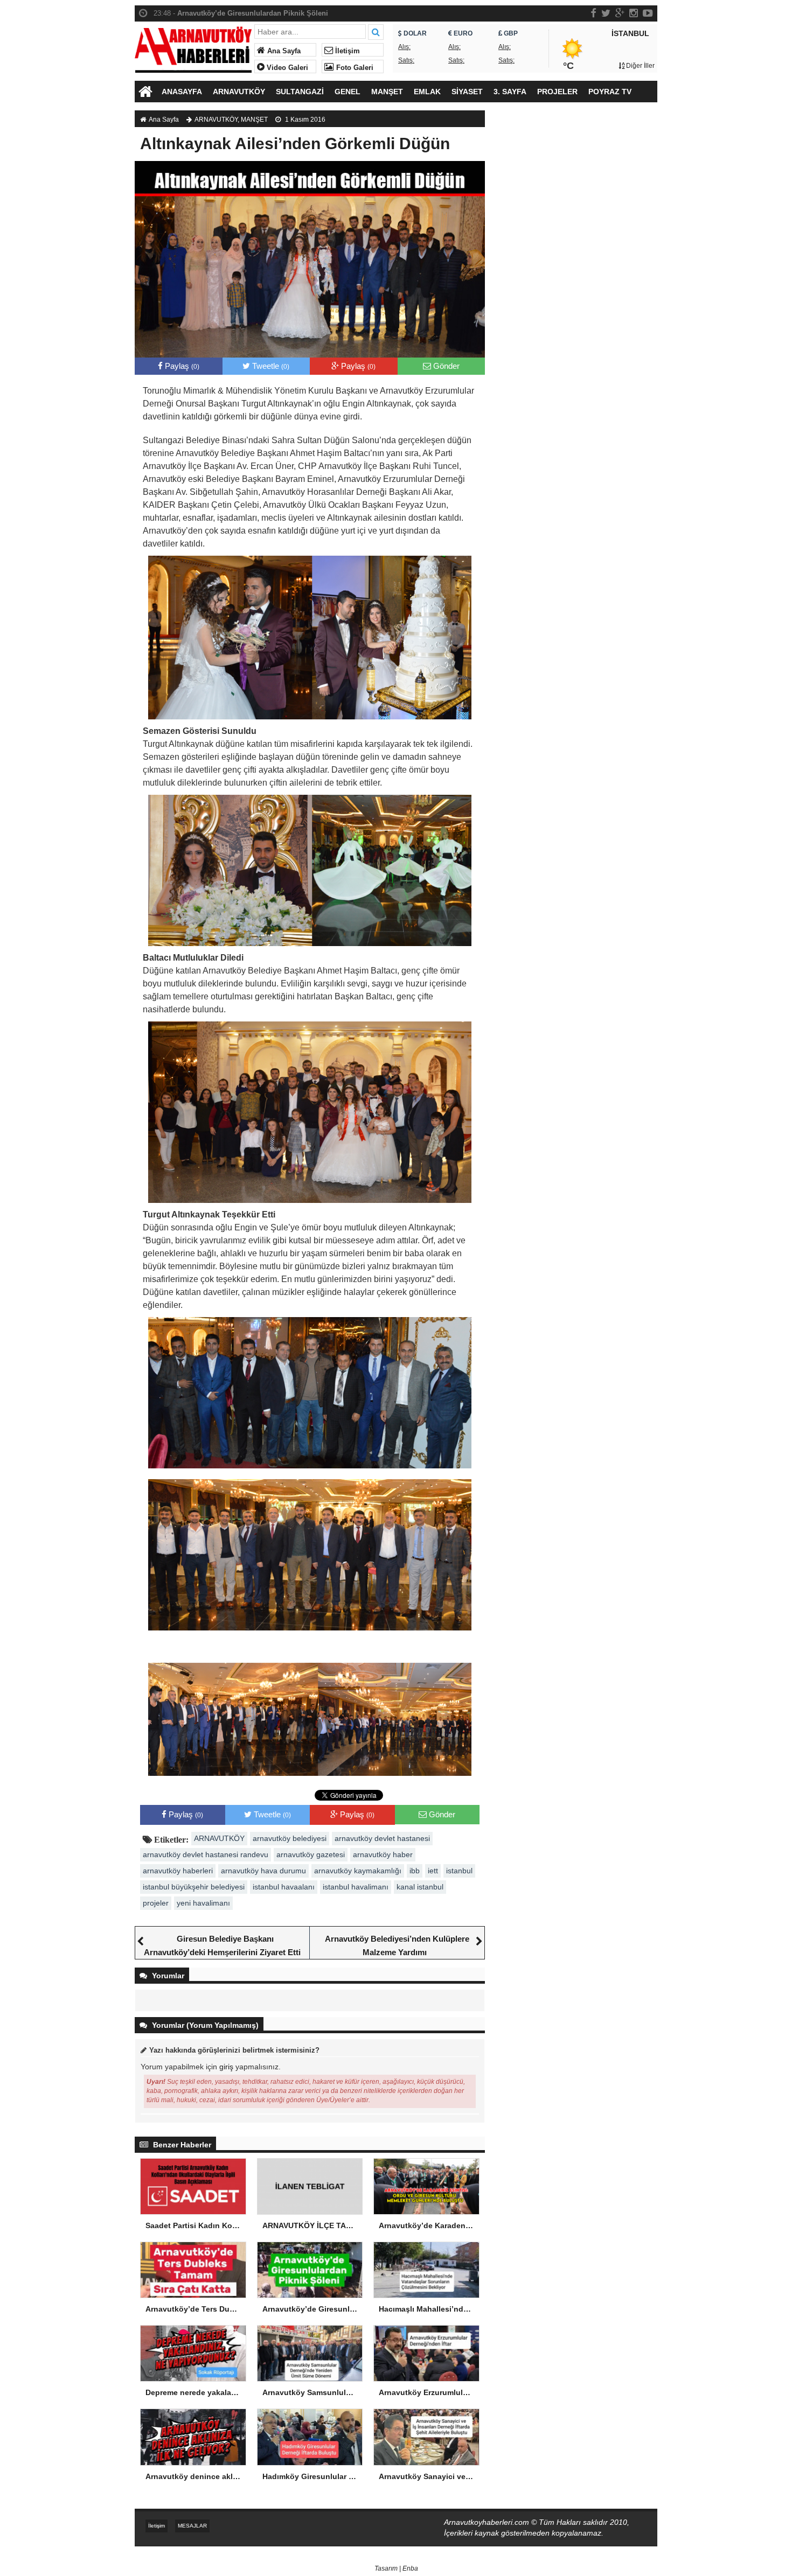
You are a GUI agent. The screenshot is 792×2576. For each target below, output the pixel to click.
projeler (156, 1903)
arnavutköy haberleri (178, 1871)
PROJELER (557, 92)
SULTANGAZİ (300, 92)
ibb (415, 1871)
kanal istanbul (420, 1887)
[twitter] (606, 13)
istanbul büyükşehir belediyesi (194, 1887)
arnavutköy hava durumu (263, 1871)
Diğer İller (640, 66)
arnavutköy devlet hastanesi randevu (206, 1854)
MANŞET (387, 92)
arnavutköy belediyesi (290, 1838)
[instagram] (634, 13)
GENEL (348, 92)
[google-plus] (620, 13)
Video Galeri (286, 68)
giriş (226, 2067)
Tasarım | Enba (396, 2568)
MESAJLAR (192, 2526)
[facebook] (593, 13)
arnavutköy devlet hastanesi (382, 1838)
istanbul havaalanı (284, 1887)
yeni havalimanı (203, 1903)
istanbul (459, 1871)
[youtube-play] (648, 13)
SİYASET (467, 92)
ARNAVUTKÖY (239, 92)
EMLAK (427, 92)
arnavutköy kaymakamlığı (358, 1871)
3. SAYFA (510, 92)
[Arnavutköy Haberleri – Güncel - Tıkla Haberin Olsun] (193, 47)
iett (433, 1871)
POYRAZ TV (610, 92)
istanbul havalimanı (356, 1887)
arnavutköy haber (383, 1854)
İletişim (346, 51)
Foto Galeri (354, 68)
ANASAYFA (182, 92)
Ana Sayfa (283, 51)
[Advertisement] (576, 293)
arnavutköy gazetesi (311, 1854)
